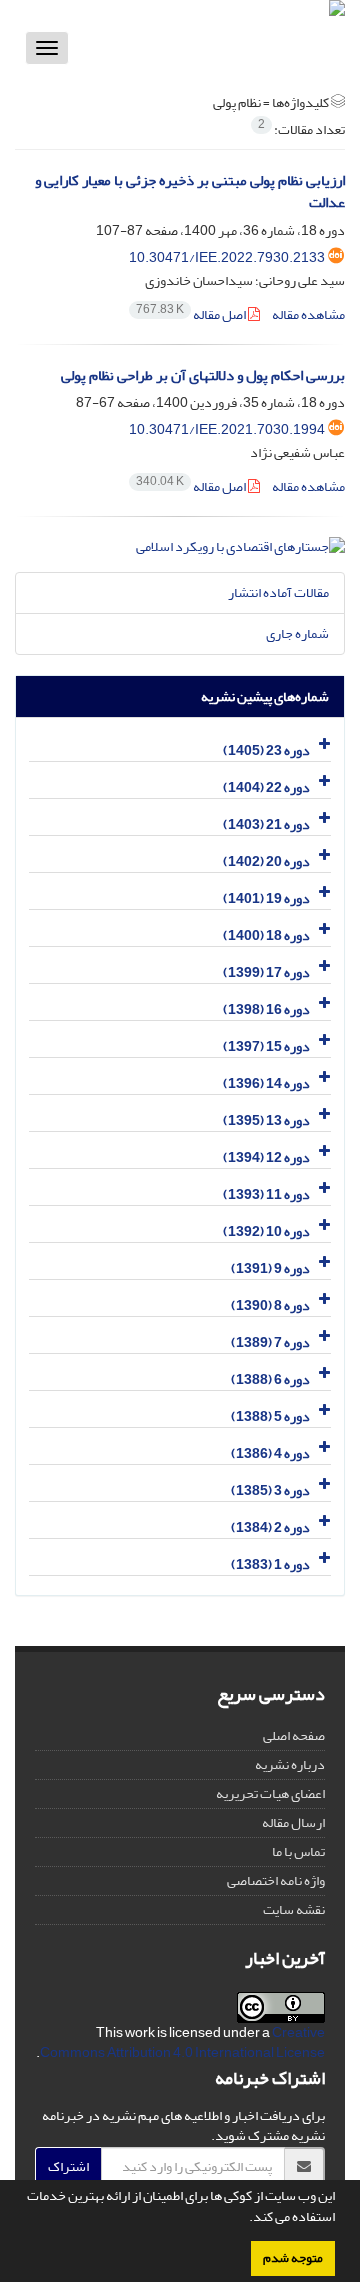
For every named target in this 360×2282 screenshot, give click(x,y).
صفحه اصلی (294, 1735)
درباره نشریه (290, 1764)
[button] (244, 2219)
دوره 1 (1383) (270, 1564)
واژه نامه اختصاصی (276, 1880)
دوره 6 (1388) (270, 1379)
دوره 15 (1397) (266, 1046)
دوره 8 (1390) (270, 1305)
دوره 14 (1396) (266, 1083)
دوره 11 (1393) (266, 1194)
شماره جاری (297, 633)
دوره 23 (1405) (266, 750)
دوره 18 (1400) (266, 935)
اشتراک (68, 2166)
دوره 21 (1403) (266, 824)
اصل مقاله (192, 314)
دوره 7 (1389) (270, 1342)
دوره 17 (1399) (266, 972)
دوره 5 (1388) (270, 1416)
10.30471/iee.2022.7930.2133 (227, 257)
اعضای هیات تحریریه (270, 1793)
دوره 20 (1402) (266, 861)
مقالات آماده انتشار (278, 592)
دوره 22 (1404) (266, 787)
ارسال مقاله (293, 1822)
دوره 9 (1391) (270, 1268)
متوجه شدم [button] (293, 2258)
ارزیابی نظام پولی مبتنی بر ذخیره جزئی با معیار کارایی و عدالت (190, 192)
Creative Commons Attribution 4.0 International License (182, 2042)
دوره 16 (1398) (266, 1009)
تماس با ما (298, 1851)
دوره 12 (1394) (266, 1157)
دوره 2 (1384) (270, 1527)
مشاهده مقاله (308, 314)
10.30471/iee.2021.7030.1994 (227, 429)
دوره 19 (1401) (266, 898)
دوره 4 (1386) (270, 1453)
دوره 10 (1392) (266, 1231)
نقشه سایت (294, 1909)
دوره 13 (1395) (266, 1120)
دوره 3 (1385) (270, 1490)
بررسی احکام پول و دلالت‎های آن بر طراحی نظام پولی (203, 375)
